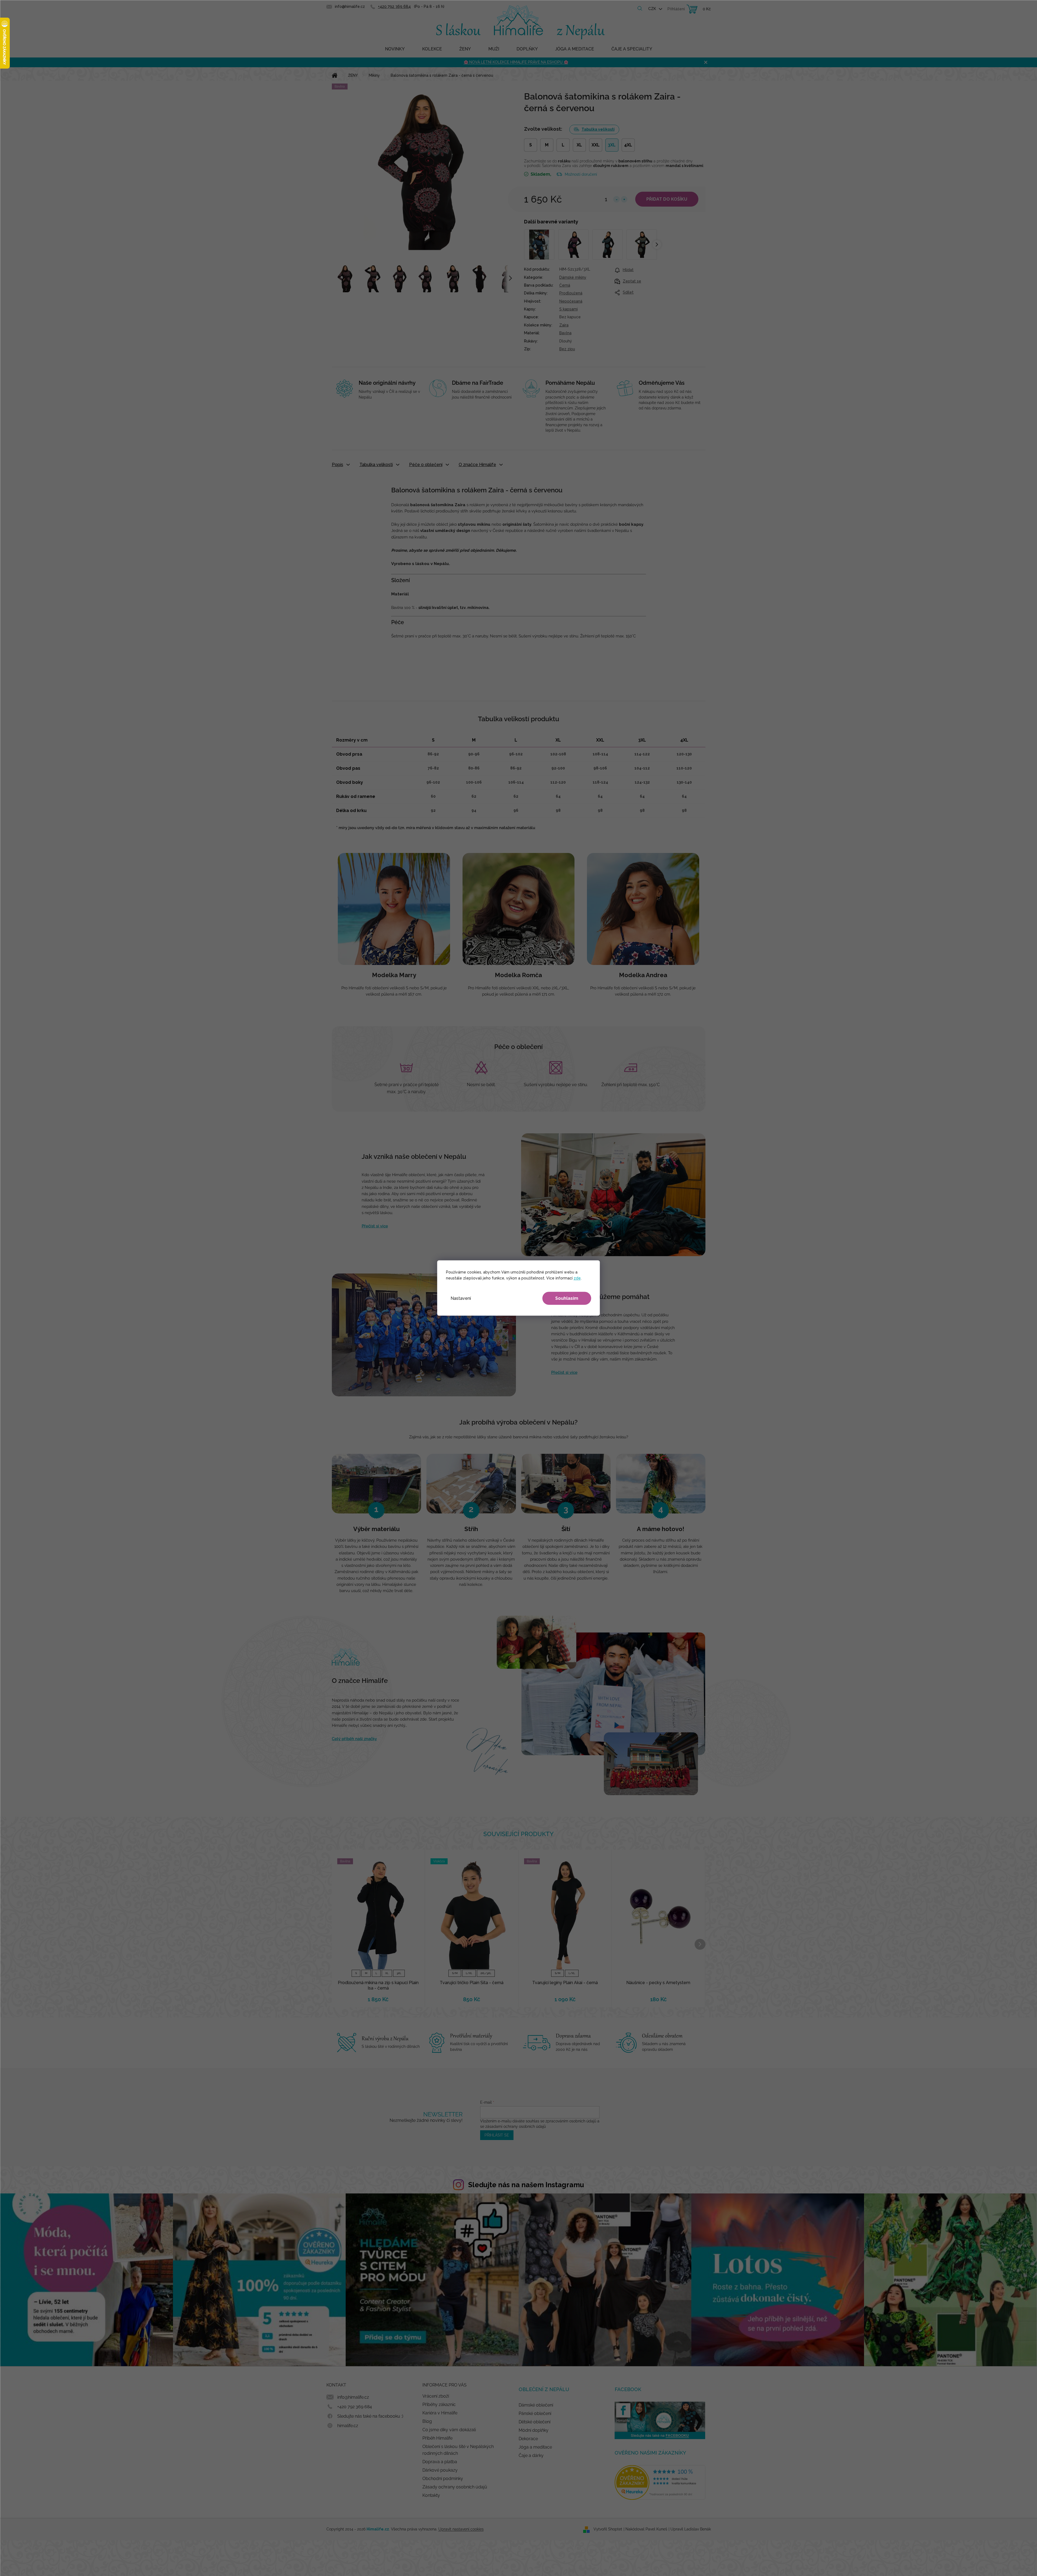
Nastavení (461, 1298)
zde (577, 1278)
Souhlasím (567, 1298)
